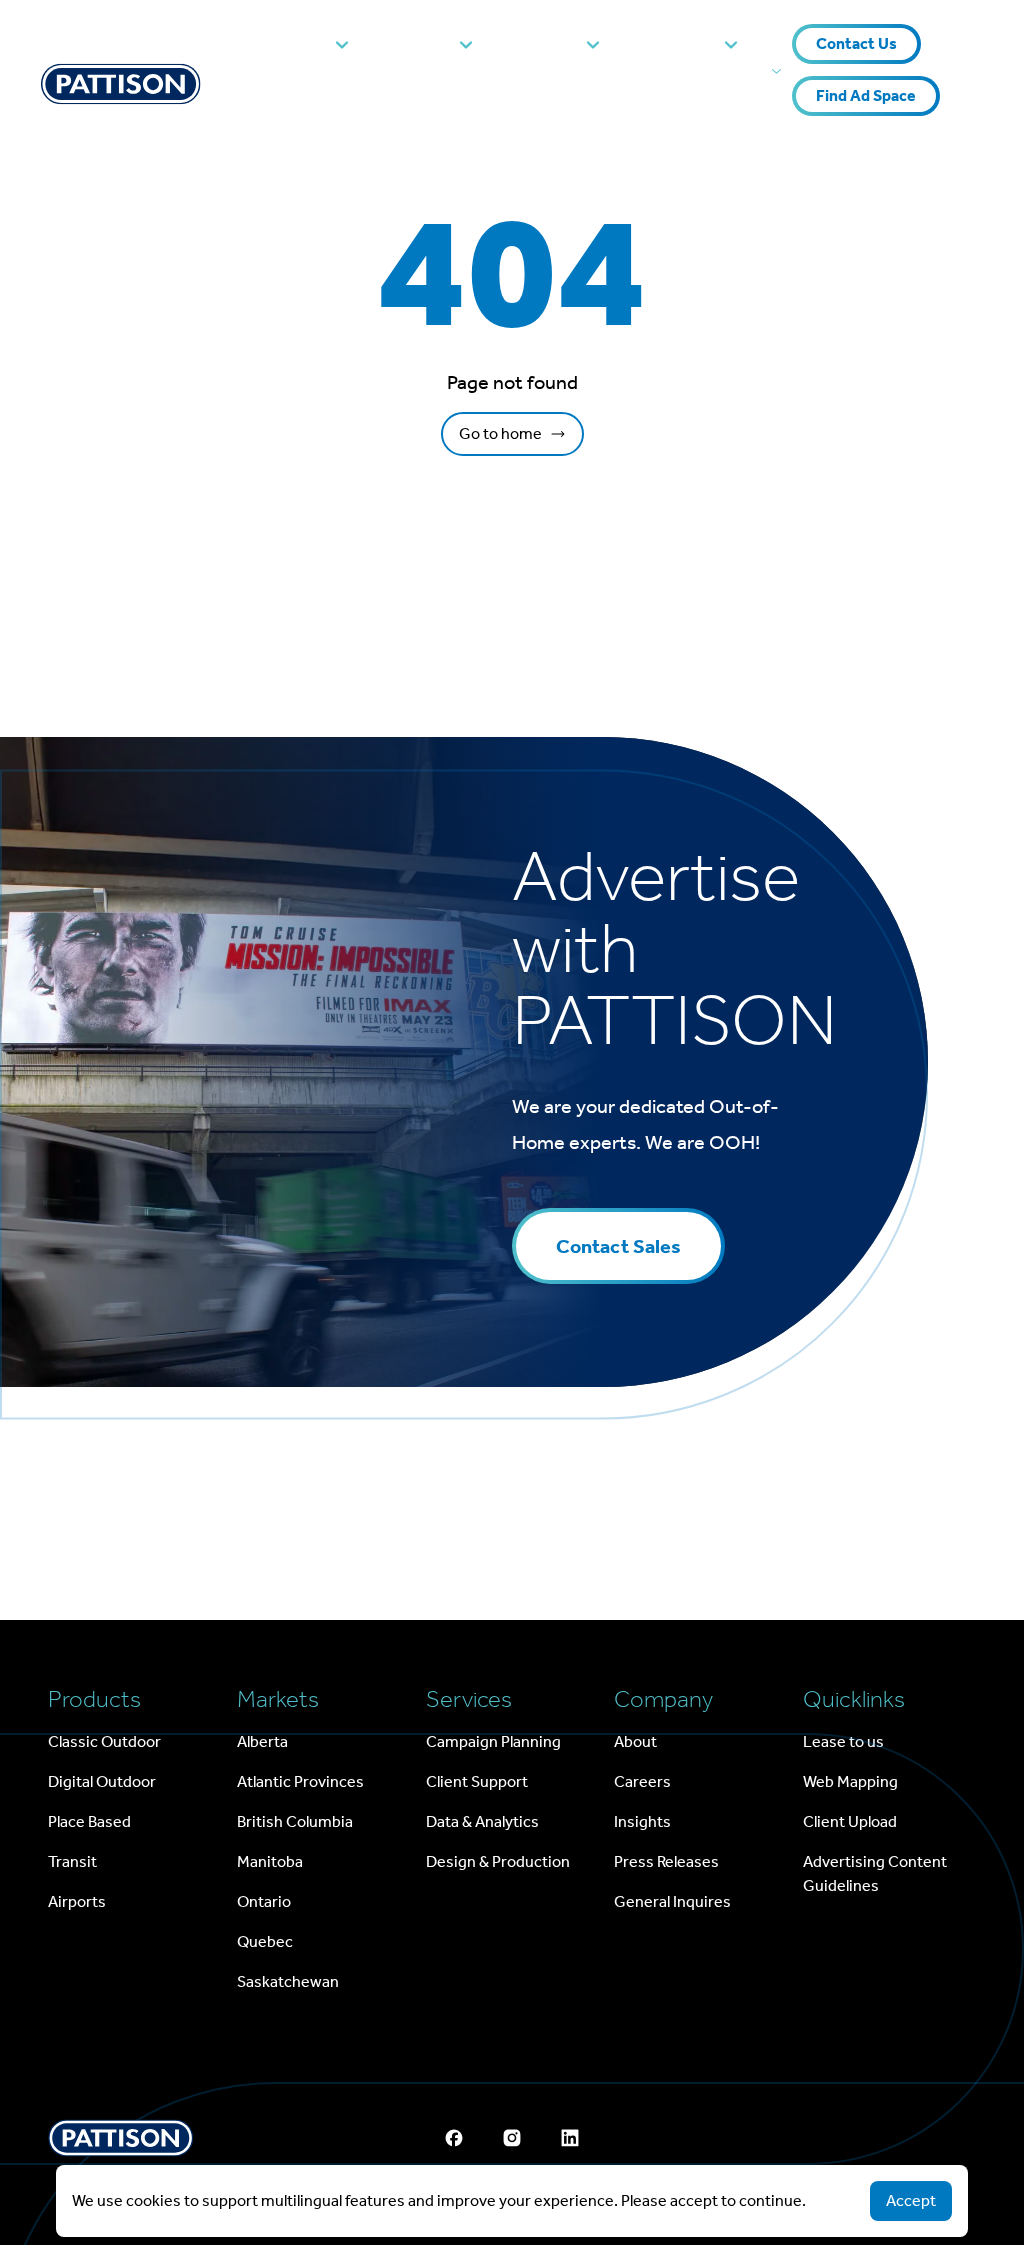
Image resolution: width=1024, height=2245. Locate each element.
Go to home (500, 433)
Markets (417, 44)
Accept (911, 2200)
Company (675, 44)
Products (289, 44)
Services (542, 44)
